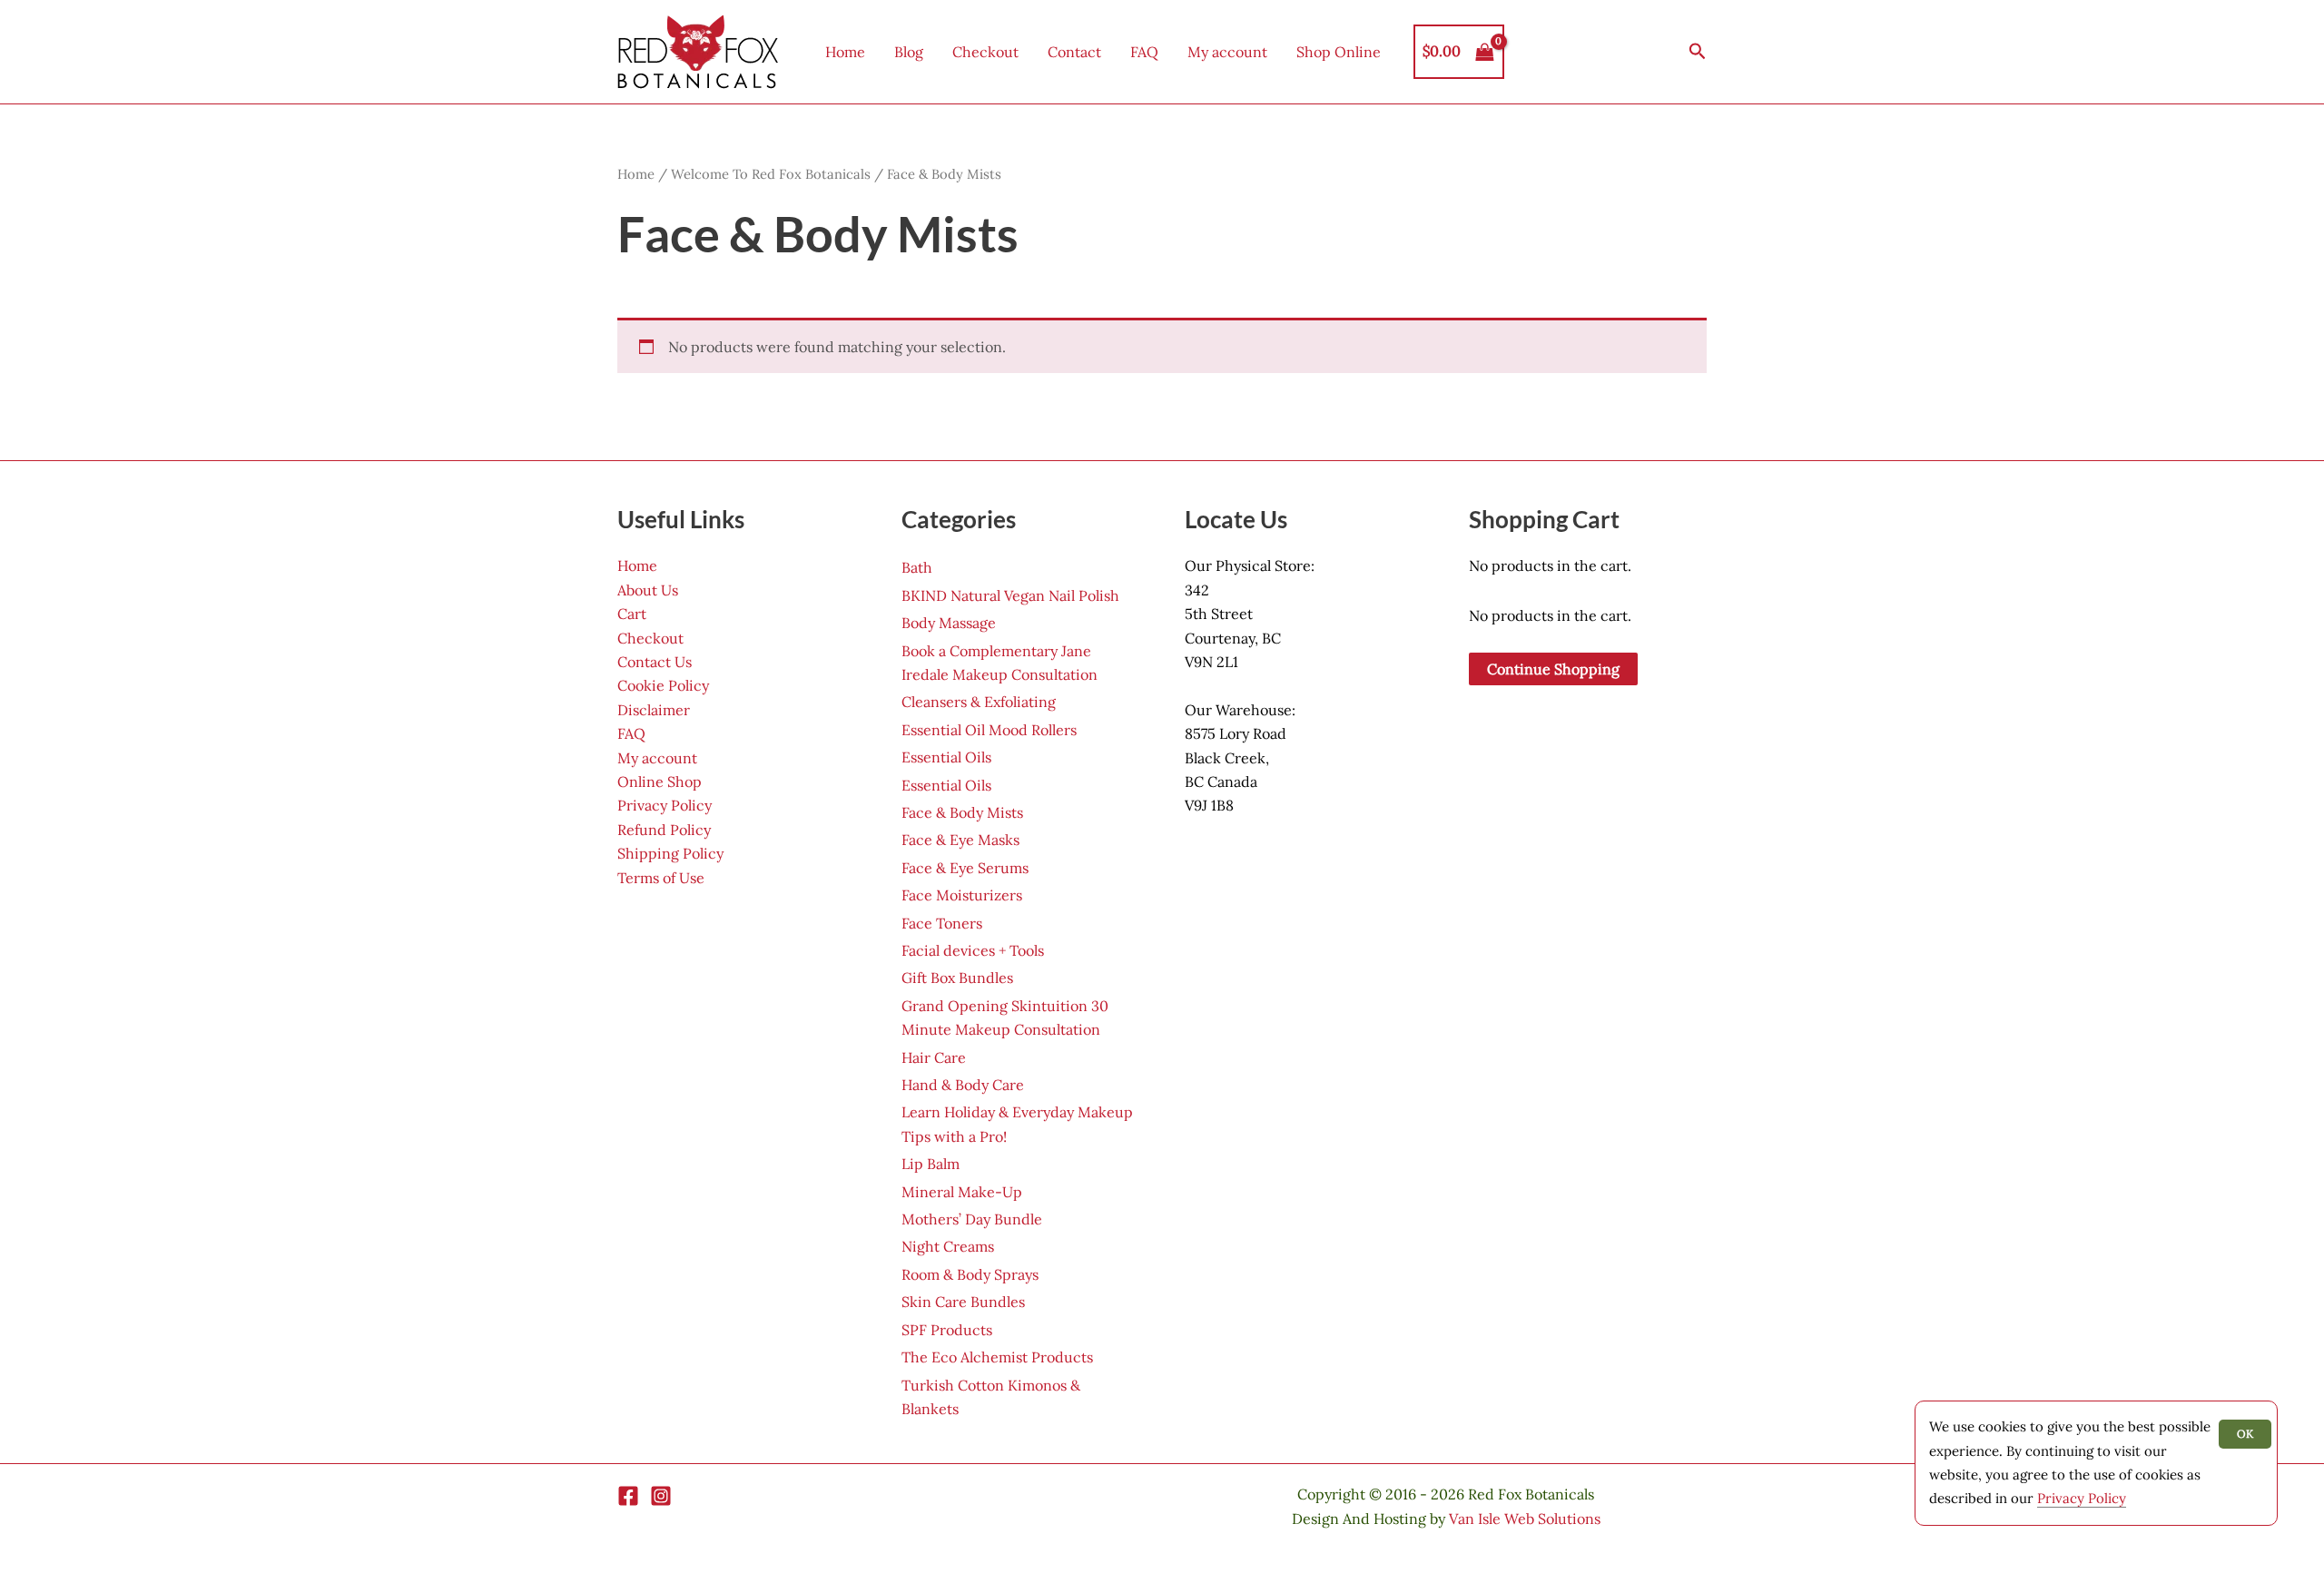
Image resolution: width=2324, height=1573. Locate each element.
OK (2245, 1434)
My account (1227, 52)
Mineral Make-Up (962, 1192)
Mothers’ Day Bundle (972, 1219)
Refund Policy (664, 830)
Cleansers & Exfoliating (979, 702)
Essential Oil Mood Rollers (989, 730)
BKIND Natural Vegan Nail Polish (1010, 595)
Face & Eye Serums (965, 868)
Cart (632, 614)
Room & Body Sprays (970, 1274)
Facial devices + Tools (973, 950)
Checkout (985, 52)
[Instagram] (661, 1496)
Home (845, 52)
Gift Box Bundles (957, 978)
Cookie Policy (663, 685)
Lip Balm (931, 1164)
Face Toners (942, 923)
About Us (648, 590)
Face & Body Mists (962, 812)
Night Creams (948, 1246)
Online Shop (660, 782)
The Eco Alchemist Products (997, 1357)
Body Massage (949, 623)
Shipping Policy (670, 853)
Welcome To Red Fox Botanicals (771, 174)
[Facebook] (628, 1496)
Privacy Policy (665, 805)
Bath (917, 567)
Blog (909, 52)
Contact (1074, 52)
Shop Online (1339, 52)
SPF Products (947, 1330)
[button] (1698, 52)
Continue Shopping (1553, 669)
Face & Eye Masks (960, 840)
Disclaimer (654, 710)
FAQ (1144, 52)
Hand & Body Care (963, 1085)
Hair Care (934, 1057)
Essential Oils (946, 757)
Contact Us (655, 662)
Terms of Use (661, 878)
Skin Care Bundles (963, 1302)
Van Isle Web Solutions (1525, 1519)
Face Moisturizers (962, 895)
